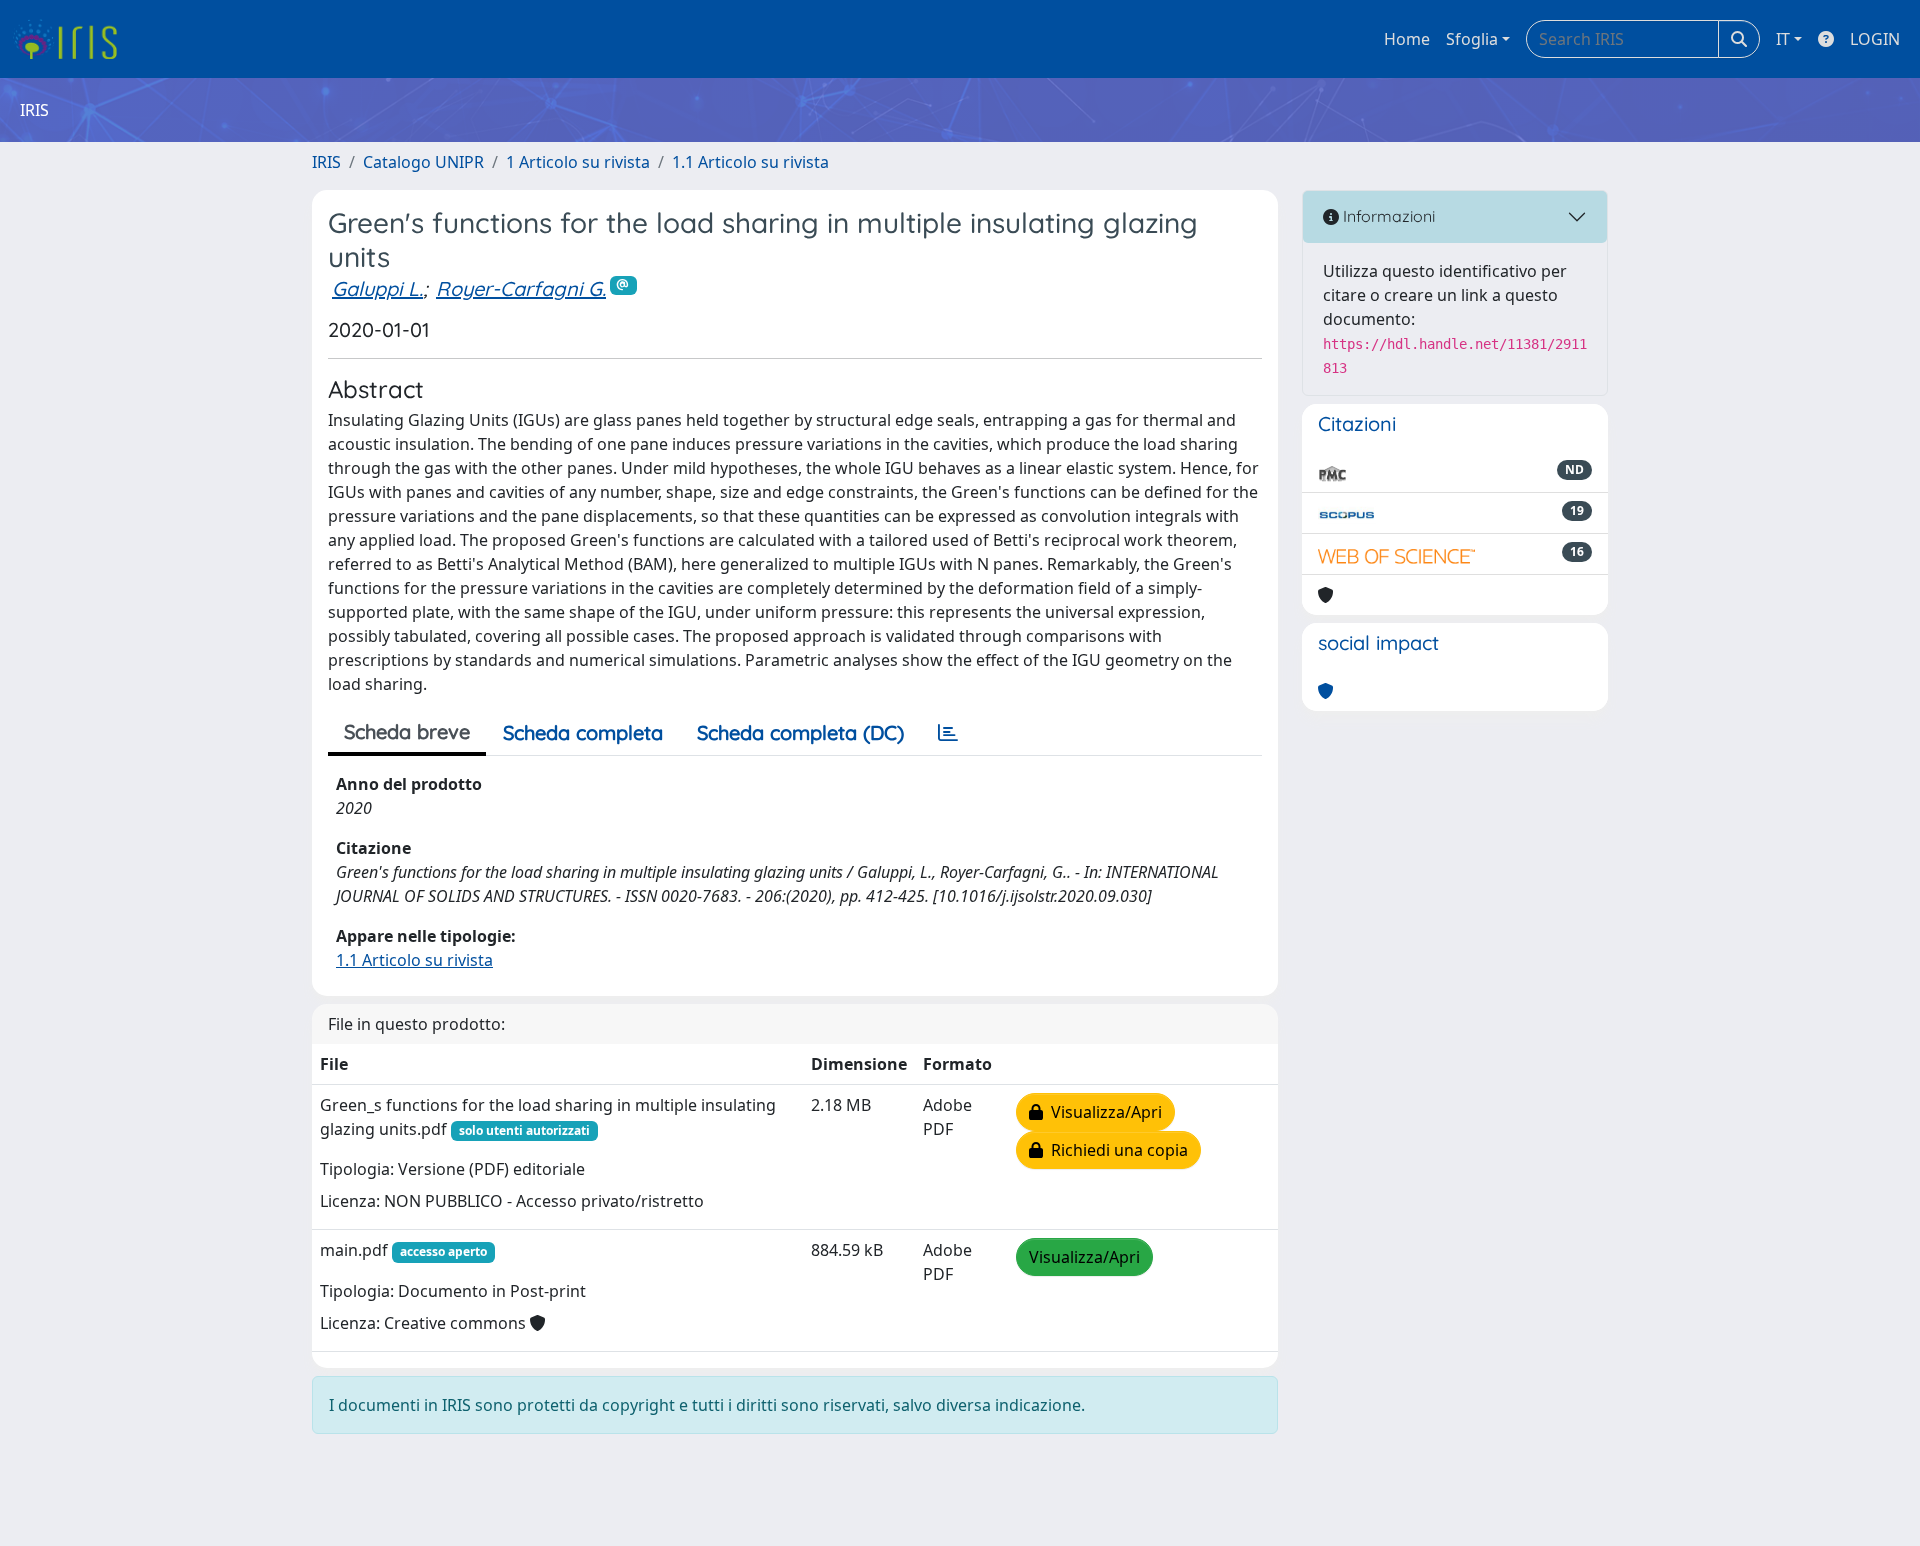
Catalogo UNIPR (423, 162)
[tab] (948, 733)
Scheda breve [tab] (407, 731)
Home (1407, 39)
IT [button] (1783, 39)
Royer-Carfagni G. (521, 288)
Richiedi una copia (1115, 1150)
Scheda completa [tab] (583, 732)
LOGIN (1875, 39)
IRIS (326, 162)
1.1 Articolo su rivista (750, 162)
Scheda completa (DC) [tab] (800, 732)
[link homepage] (72, 39)
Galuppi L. (377, 288)
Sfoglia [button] (1472, 39)
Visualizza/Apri (1102, 1112)
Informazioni (1387, 216)
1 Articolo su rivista (578, 162)
